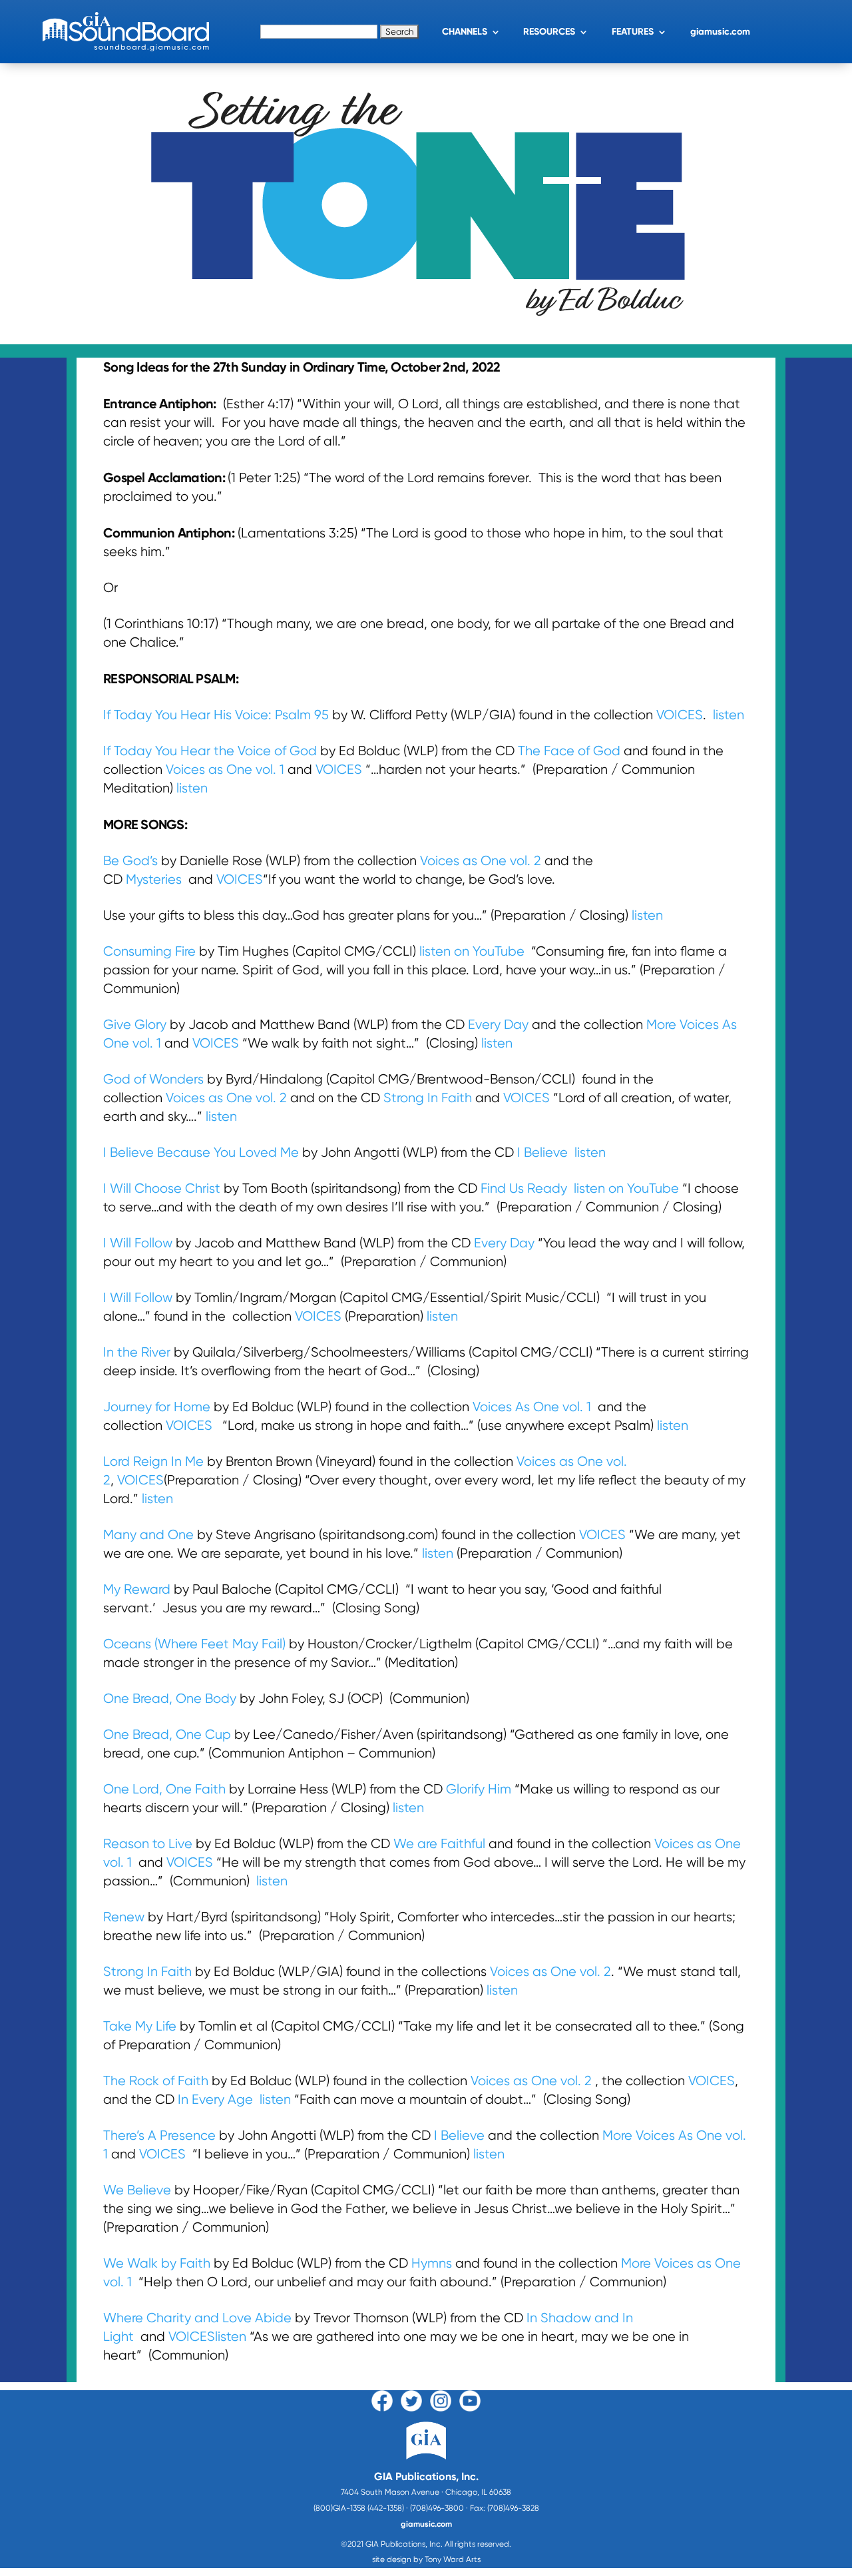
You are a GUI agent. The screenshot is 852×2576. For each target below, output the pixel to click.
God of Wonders (153, 1079)
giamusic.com (720, 32)
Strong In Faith (428, 1098)
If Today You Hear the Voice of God (210, 751)
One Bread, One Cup (167, 1735)
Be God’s (132, 861)
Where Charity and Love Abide (199, 2318)
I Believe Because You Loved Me (201, 1152)
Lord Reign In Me (153, 1461)
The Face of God (571, 751)
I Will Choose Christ (162, 1188)
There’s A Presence (159, 2135)
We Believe (137, 2190)
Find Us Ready (524, 1188)
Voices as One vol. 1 (225, 770)
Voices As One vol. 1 (533, 1407)
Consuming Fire (149, 951)
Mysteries (155, 879)
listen (729, 715)
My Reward (137, 1589)
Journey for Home (157, 1407)
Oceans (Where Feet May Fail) (194, 1644)
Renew (124, 1917)
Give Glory (135, 1025)
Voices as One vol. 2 (482, 861)
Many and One (148, 1535)
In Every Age (215, 2099)
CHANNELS (465, 32)
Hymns (432, 2263)
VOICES (680, 715)
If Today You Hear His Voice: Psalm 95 (216, 715)
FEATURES (633, 32)
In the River (137, 1352)
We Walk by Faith (157, 2263)
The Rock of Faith (156, 2081)
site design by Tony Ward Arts (426, 2559)
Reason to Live (149, 1844)
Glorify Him (479, 1789)
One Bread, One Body (170, 1699)
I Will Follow (139, 1243)
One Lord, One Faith (164, 1789)
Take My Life (140, 2026)
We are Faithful (441, 1844)
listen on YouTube (472, 951)
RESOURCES (549, 32)
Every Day (498, 1025)
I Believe (544, 1152)
